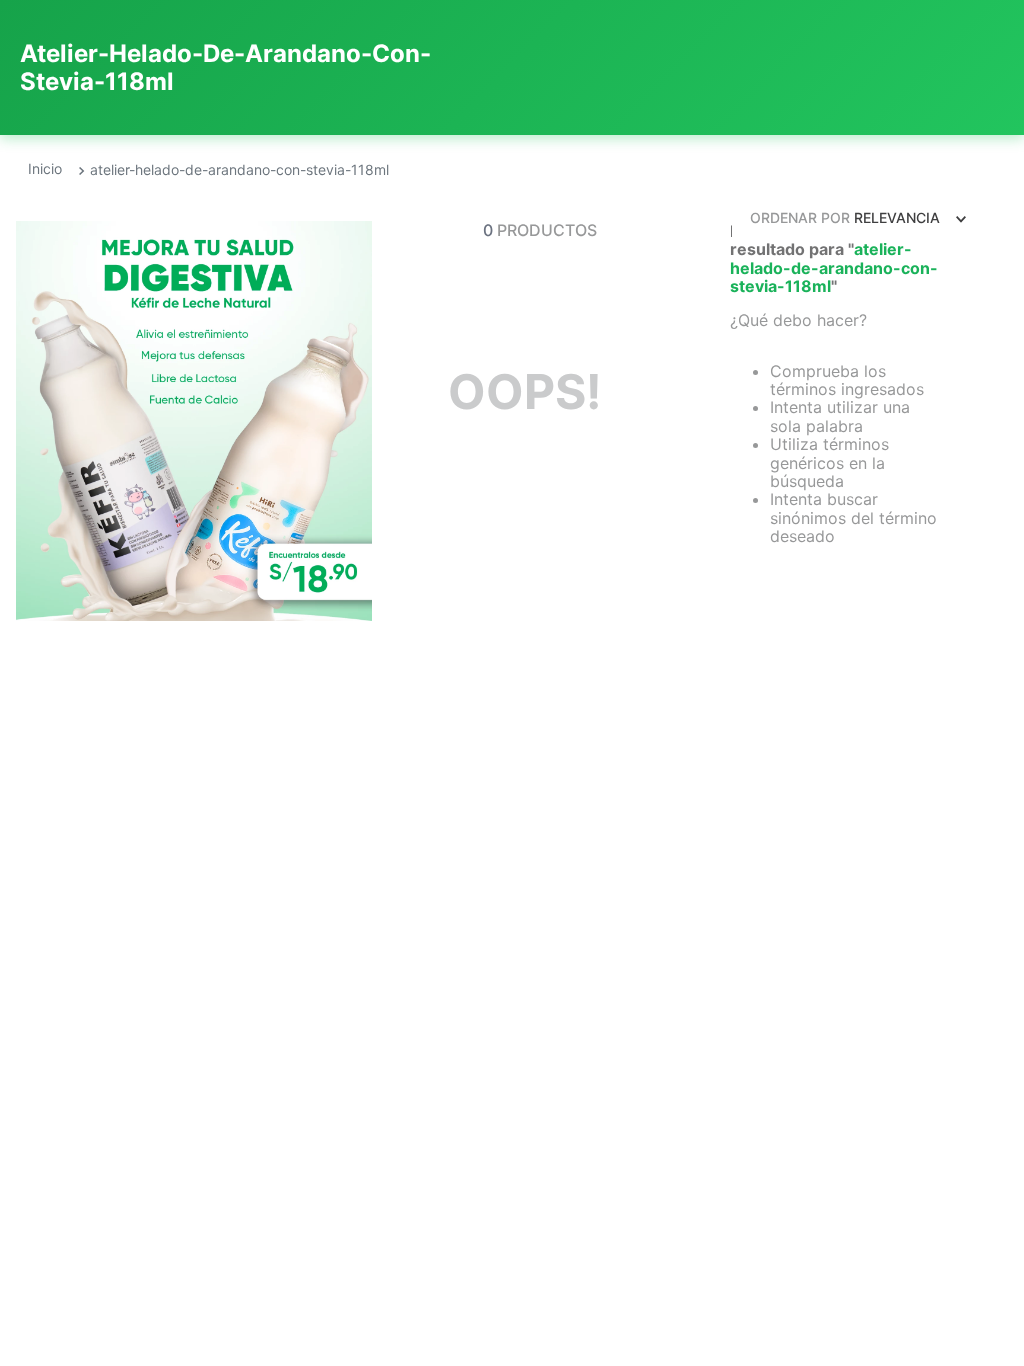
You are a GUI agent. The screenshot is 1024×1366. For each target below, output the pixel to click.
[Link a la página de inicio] (45, 170)
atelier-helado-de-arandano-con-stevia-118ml (239, 169)
